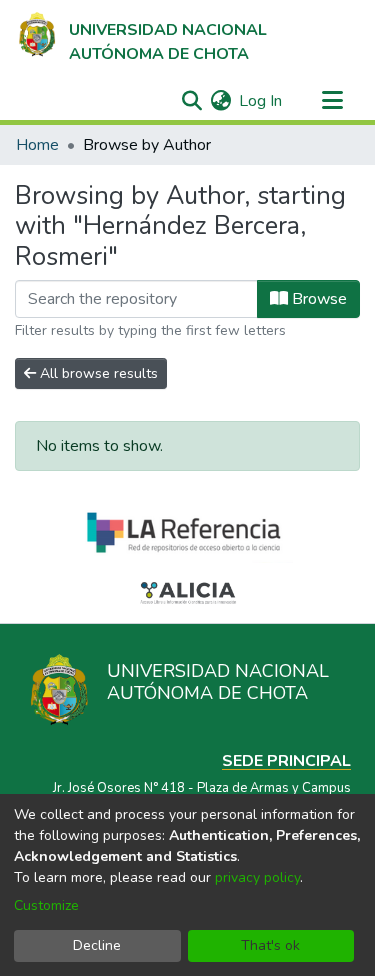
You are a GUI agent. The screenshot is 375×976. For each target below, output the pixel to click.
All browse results (97, 373)
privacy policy (257, 877)
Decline (97, 945)
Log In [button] (261, 101)
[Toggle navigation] (332, 101)
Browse (317, 299)
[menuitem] (220, 101)
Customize (46, 905)
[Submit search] (191, 101)
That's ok (270, 945)
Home (37, 145)
